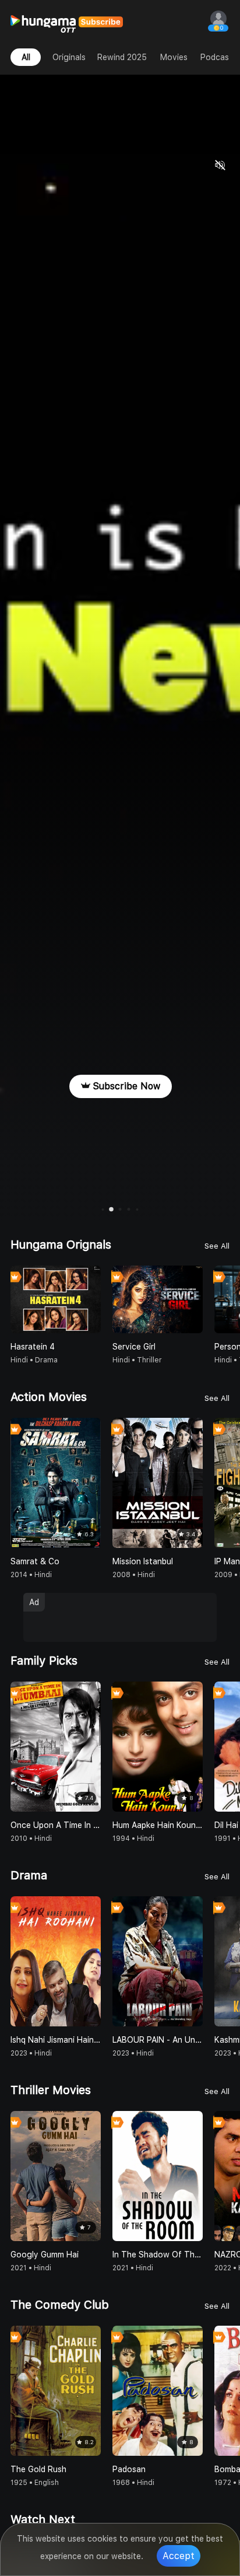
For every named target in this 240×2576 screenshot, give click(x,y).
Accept (179, 2556)
